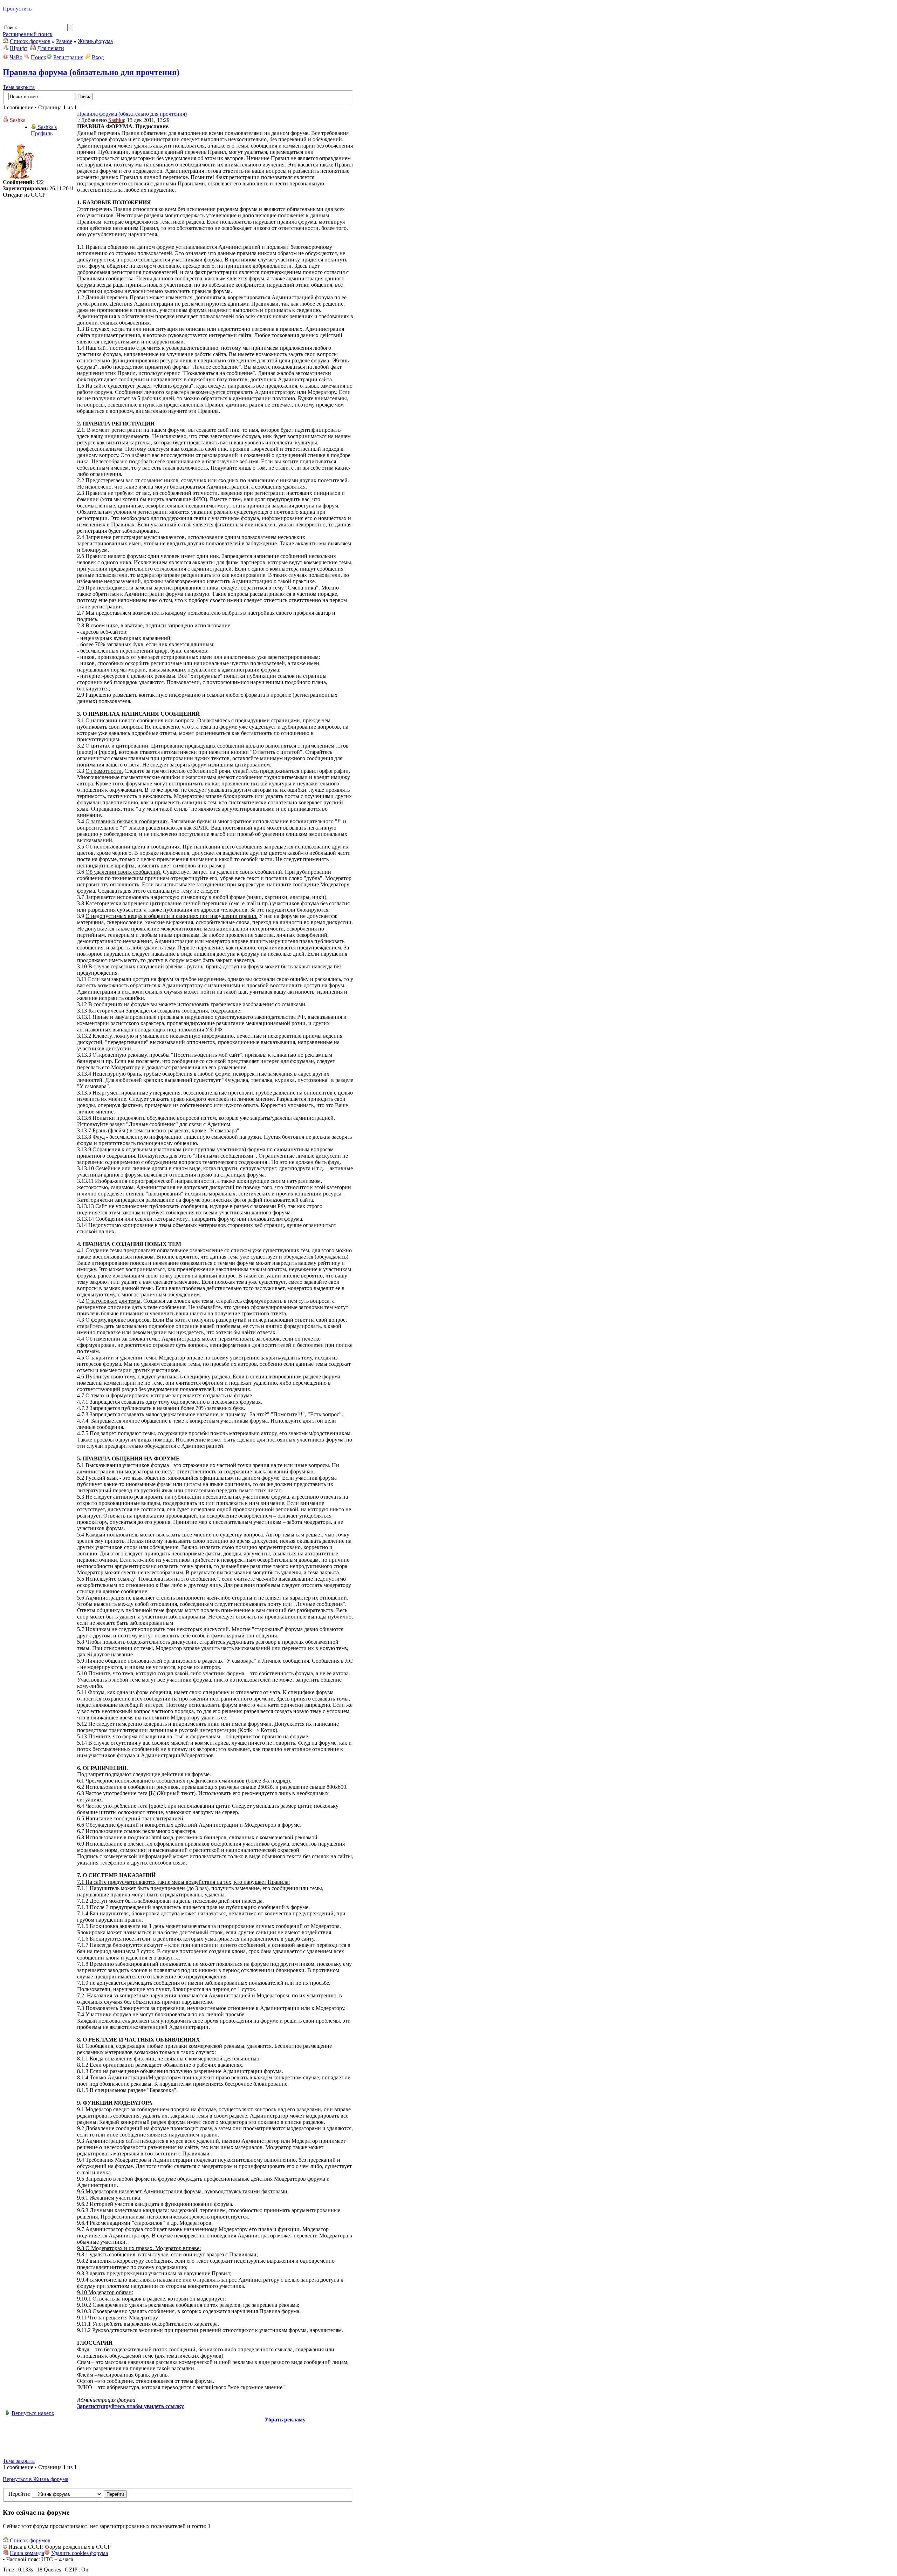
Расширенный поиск (28, 34)
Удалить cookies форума (80, 2553)
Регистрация (68, 57)
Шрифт (19, 48)
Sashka (116, 120)
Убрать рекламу (285, 2420)
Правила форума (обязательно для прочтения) (91, 72)
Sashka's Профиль (44, 130)
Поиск (39, 57)
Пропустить (17, 9)
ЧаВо (16, 57)
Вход (98, 57)
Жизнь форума (95, 41)
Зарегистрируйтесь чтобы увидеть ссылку (131, 2406)
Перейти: (19, 2494)
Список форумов (30, 41)
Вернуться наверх (33, 2413)
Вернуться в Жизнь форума (36, 2479)
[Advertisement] (178, 2439)
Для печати (51, 48)
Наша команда (27, 2553)
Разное (64, 41)
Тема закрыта (19, 87)
